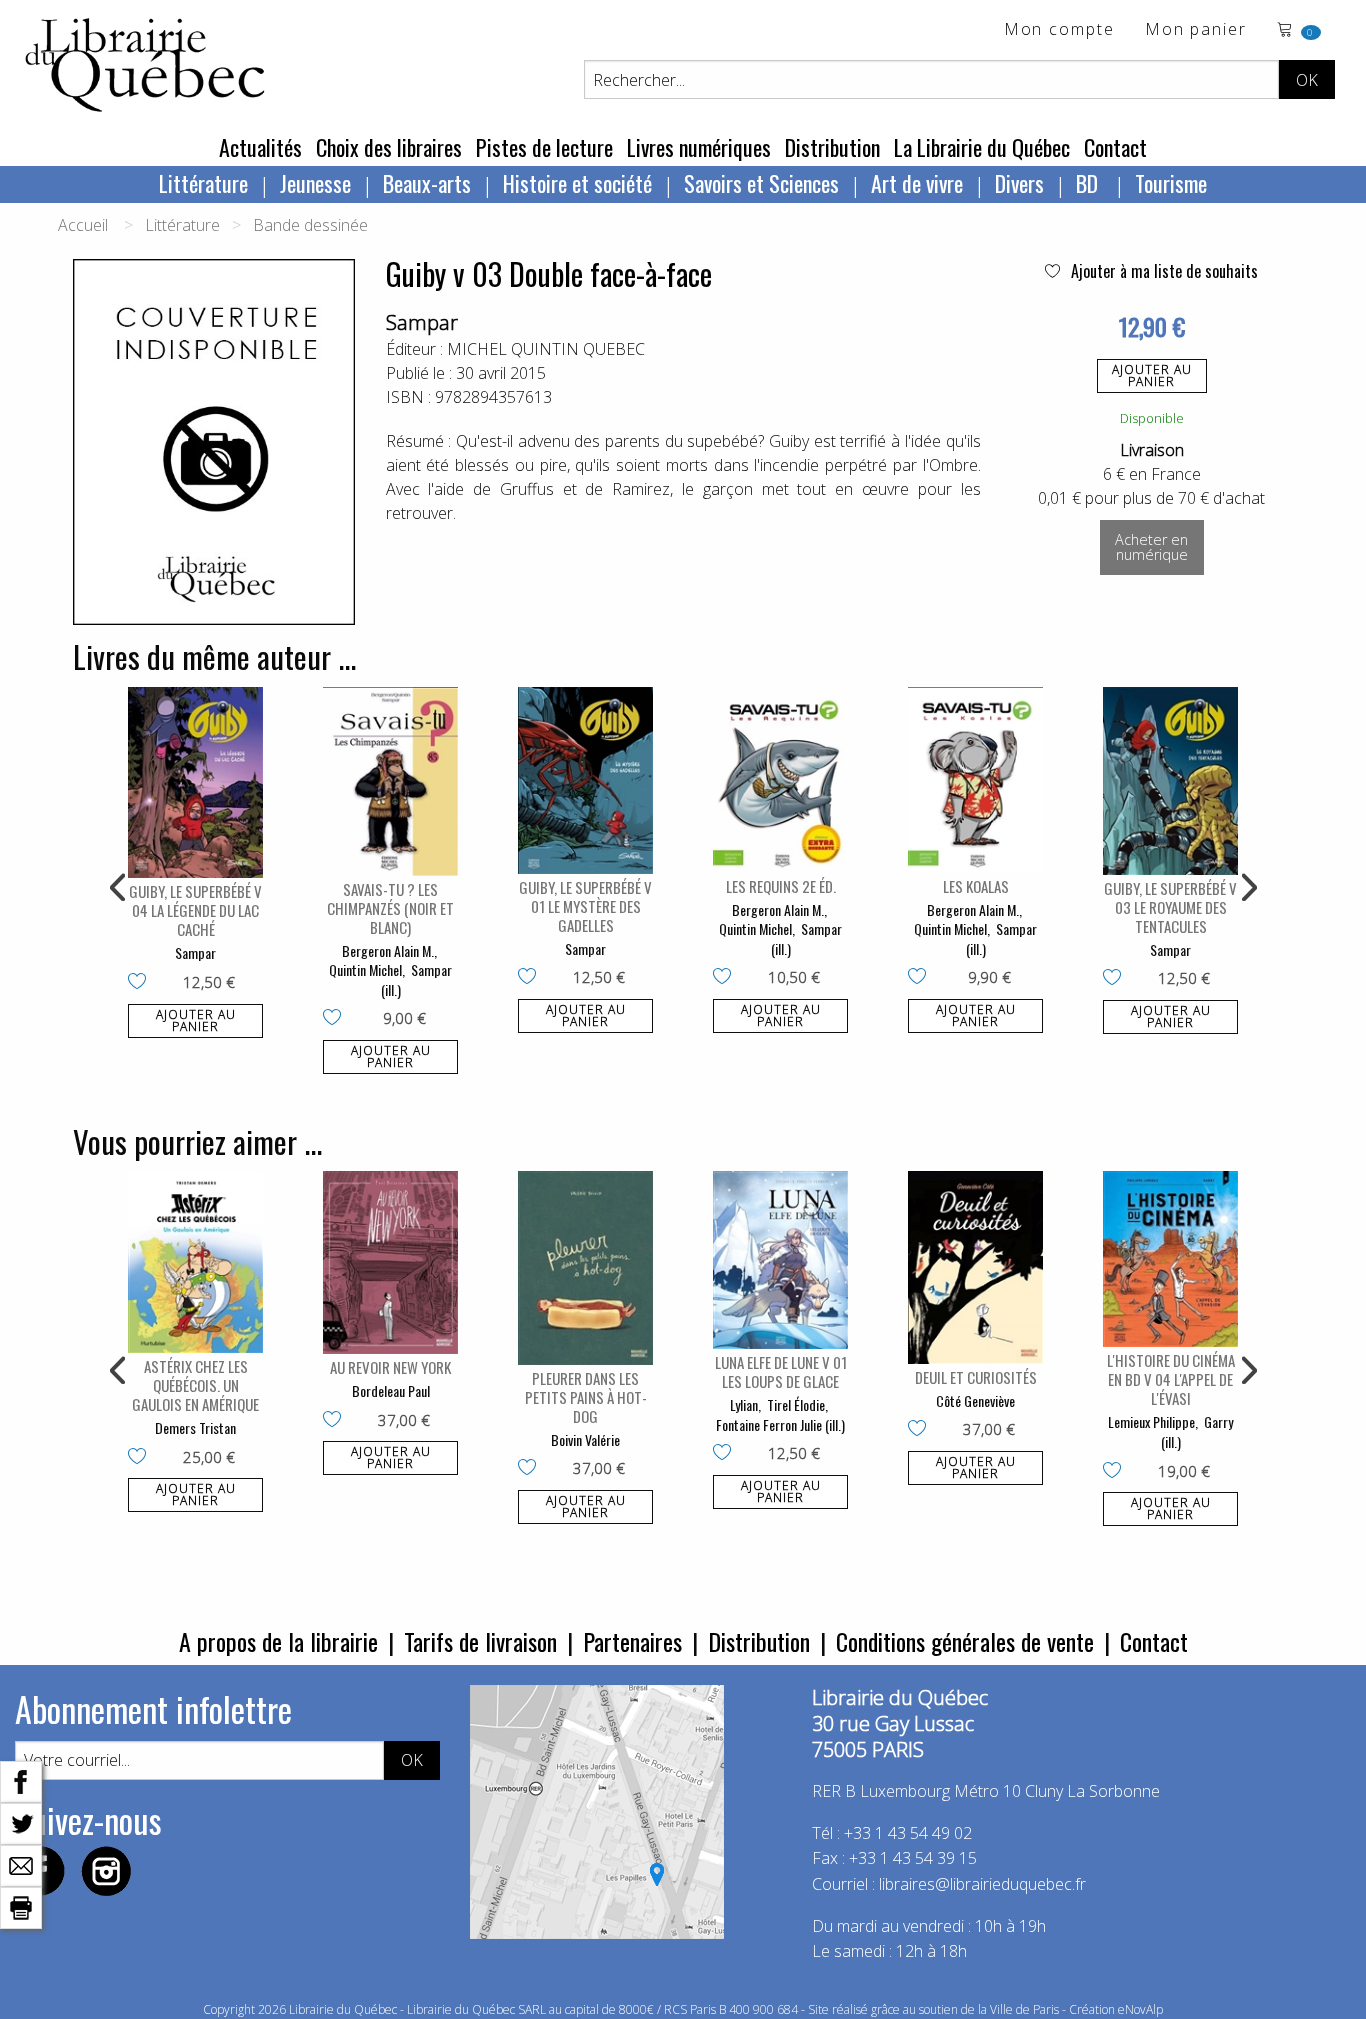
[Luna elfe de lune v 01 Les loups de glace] (780, 1260)
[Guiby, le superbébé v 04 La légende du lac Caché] (195, 783)
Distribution (832, 147)
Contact (1115, 147)
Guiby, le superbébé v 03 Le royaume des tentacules (1170, 907)
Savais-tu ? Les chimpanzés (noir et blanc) (390, 908)
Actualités (260, 147)
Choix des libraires (389, 147)
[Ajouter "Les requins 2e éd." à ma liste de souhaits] (726, 978)
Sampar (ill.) (417, 979)
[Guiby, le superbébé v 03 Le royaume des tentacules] (1170, 781)
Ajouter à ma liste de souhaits (1162, 271)
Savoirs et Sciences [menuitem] (761, 183)
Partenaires (632, 1641)
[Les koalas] (975, 780)
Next (1247, 888)
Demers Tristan (195, 1427)
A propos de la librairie (278, 1641)
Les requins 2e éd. (781, 886)
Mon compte (1059, 30)
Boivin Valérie (585, 1439)
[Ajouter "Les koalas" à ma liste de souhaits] (921, 978)
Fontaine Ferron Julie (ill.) (780, 1424)
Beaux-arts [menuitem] (427, 183)
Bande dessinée (310, 225)
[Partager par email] (21, 1864)
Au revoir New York (390, 1367)
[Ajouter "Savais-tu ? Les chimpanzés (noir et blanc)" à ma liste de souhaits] (336, 1019)
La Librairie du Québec (982, 147)
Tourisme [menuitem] (1171, 183)
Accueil (83, 225)
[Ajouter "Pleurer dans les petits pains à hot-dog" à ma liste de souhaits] (531, 1469)
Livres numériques (699, 147)
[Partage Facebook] (21, 1780)
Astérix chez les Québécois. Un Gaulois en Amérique (195, 1385)
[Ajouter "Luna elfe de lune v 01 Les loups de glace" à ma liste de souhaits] (726, 1454)
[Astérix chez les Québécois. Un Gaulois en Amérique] (195, 1262)
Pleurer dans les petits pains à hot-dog (586, 1397)
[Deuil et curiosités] (975, 1267)
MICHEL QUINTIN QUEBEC (546, 349)
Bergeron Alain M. (388, 950)
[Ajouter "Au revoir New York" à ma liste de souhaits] (336, 1421)
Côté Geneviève (975, 1400)
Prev (119, 888)
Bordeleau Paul (391, 1390)
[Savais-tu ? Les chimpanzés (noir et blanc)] (390, 781)
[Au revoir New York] (390, 1262)
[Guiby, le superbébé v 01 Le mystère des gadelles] (585, 780)
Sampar (422, 322)
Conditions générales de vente (965, 1641)
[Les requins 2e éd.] (780, 780)
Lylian (744, 1404)
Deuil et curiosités (976, 1377)
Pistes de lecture (544, 147)
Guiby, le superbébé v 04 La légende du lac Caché (195, 910)
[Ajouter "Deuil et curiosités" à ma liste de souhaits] (921, 1430)
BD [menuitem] (1089, 183)
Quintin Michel (365, 969)
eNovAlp (1140, 2009)
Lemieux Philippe (1151, 1421)
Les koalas (976, 886)
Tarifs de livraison (480, 1641)
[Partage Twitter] (21, 1822)
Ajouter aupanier (1152, 375)
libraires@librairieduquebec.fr (982, 1884)
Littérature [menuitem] (203, 183)
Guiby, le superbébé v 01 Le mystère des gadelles (585, 906)
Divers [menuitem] (1019, 183)
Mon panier (1196, 30)
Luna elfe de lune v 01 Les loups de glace (781, 1371)
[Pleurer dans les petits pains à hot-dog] (585, 1268)
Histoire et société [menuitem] (577, 183)
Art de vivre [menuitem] (917, 183)
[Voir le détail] (195, 783)
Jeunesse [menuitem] (315, 183)
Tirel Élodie (796, 1404)
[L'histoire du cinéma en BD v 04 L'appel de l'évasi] (1170, 1259)
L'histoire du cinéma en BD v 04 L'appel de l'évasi (1171, 1379)
